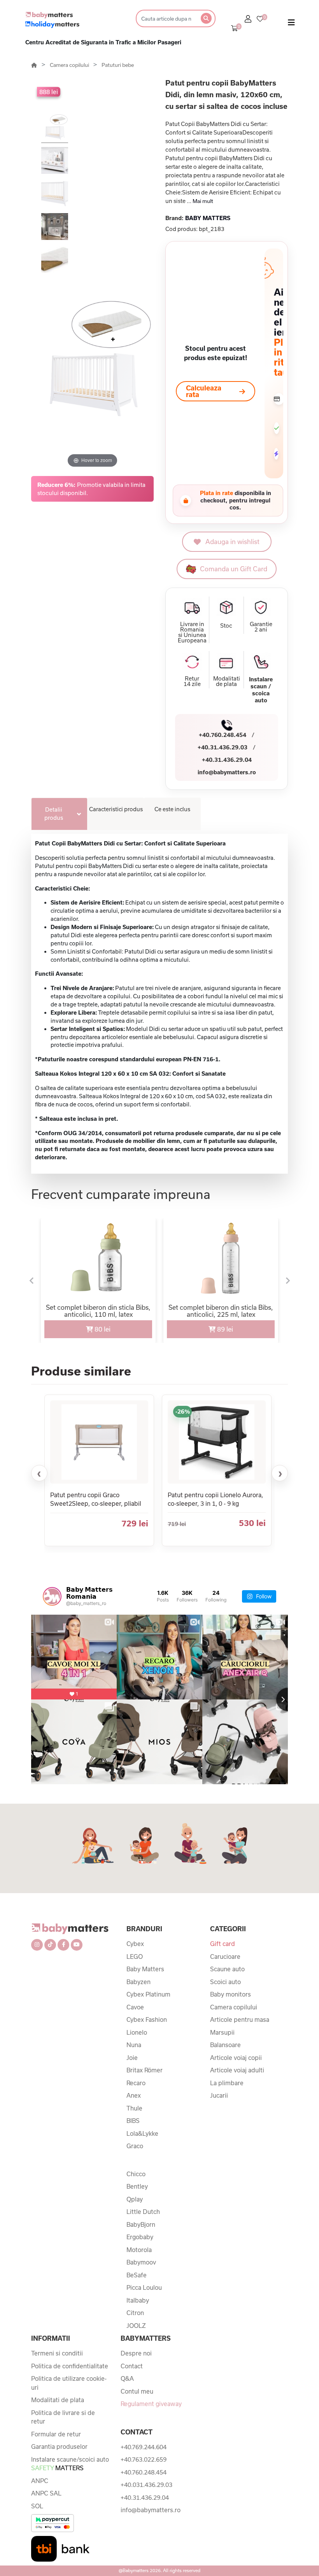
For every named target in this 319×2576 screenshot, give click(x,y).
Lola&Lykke (142, 2133)
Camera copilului (70, 65)
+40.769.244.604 (144, 2447)
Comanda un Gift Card (234, 569)
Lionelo (137, 2032)
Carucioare (225, 1956)
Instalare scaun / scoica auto (261, 690)
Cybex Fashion (147, 2019)
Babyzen (138, 1982)
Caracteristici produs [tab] (116, 809)
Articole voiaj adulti (237, 2070)
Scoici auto (225, 1982)
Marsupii (222, 2032)
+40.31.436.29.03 (223, 747)
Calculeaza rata (204, 391)
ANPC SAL (46, 2493)
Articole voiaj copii (236, 2058)
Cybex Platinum (148, 1994)
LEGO (135, 1956)
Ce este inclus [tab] (172, 809)
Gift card (223, 1944)
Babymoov (141, 2262)
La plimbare (227, 2083)
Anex (134, 2095)
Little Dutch (143, 2212)
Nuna (134, 2045)
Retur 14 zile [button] (192, 681)
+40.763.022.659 (144, 2459)
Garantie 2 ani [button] (261, 627)
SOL (37, 2506)
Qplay (135, 2199)
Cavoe (135, 2007)
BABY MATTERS (208, 218)
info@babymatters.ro (227, 772)
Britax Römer (145, 2070)
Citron (135, 2313)
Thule (134, 2108)
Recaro (136, 2083)
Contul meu (137, 2391)
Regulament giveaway (151, 2404)
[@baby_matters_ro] (52, 1596)
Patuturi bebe (118, 65)
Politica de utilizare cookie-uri (69, 2383)
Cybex (135, 1944)
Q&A (127, 2378)
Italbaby (138, 2300)
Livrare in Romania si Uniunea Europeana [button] (192, 632)
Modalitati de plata (58, 2400)
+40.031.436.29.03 (146, 2485)
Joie (132, 2058)
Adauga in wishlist (232, 542)
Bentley (137, 2186)
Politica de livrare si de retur (63, 2417)
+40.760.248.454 (223, 735)
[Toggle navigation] (291, 24)
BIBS (133, 2121)
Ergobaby (140, 2237)
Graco (135, 2146)
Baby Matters (145, 1969)
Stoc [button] (226, 626)
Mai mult (203, 201)
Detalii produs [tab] (54, 814)
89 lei (224, 1329)
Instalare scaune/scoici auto (70, 2464)
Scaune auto (227, 1969)
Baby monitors (230, 1994)
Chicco (136, 2174)
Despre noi (136, 2353)
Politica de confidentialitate (70, 2366)
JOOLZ (136, 2326)
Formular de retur (56, 2434)
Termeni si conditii (57, 2353)
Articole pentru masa (240, 2019)
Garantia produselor (59, 2446)
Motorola (139, 2250)
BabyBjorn (141, 2224)
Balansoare (225, 2045)
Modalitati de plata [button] (227, 681)
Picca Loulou (144, 2287)
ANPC (40, 2481)
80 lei (102, 1329)
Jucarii (219, 2095)
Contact (132, 2366)
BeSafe (137, 2275)
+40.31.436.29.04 (227, 760)
